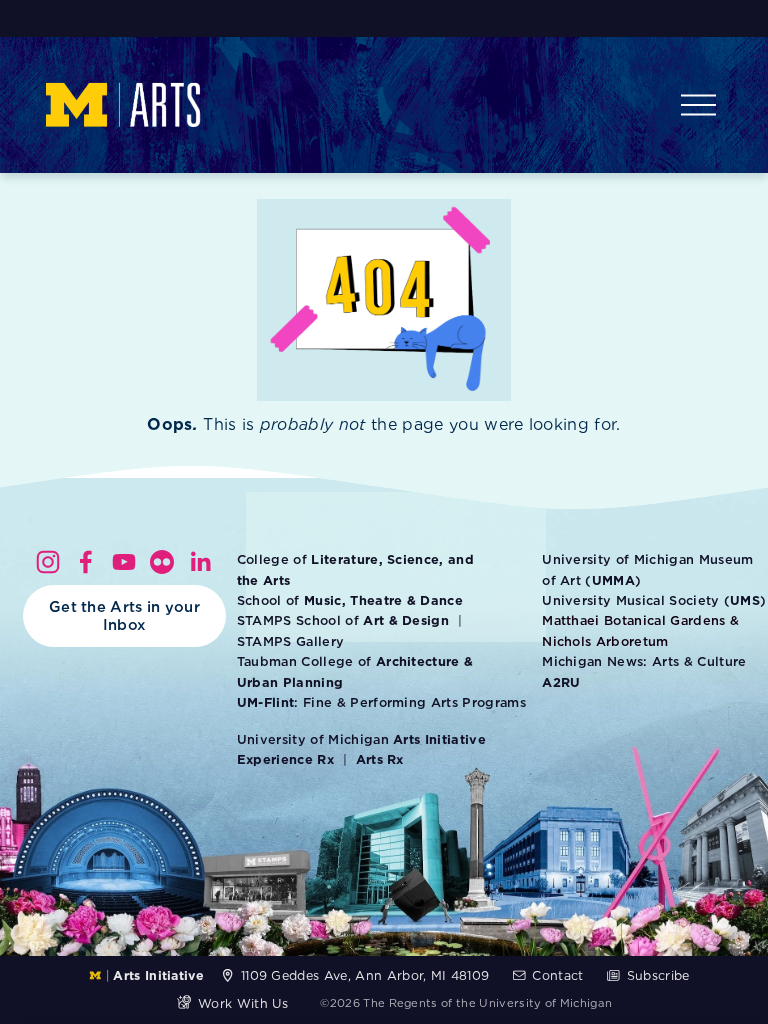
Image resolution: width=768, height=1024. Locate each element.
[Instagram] (48, 562)
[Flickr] (162, 562)
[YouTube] (124, 562)
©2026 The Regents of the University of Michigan (466, 1003)
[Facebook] (86, 562)
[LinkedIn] (200, 562)
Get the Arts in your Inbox (124, 616)
